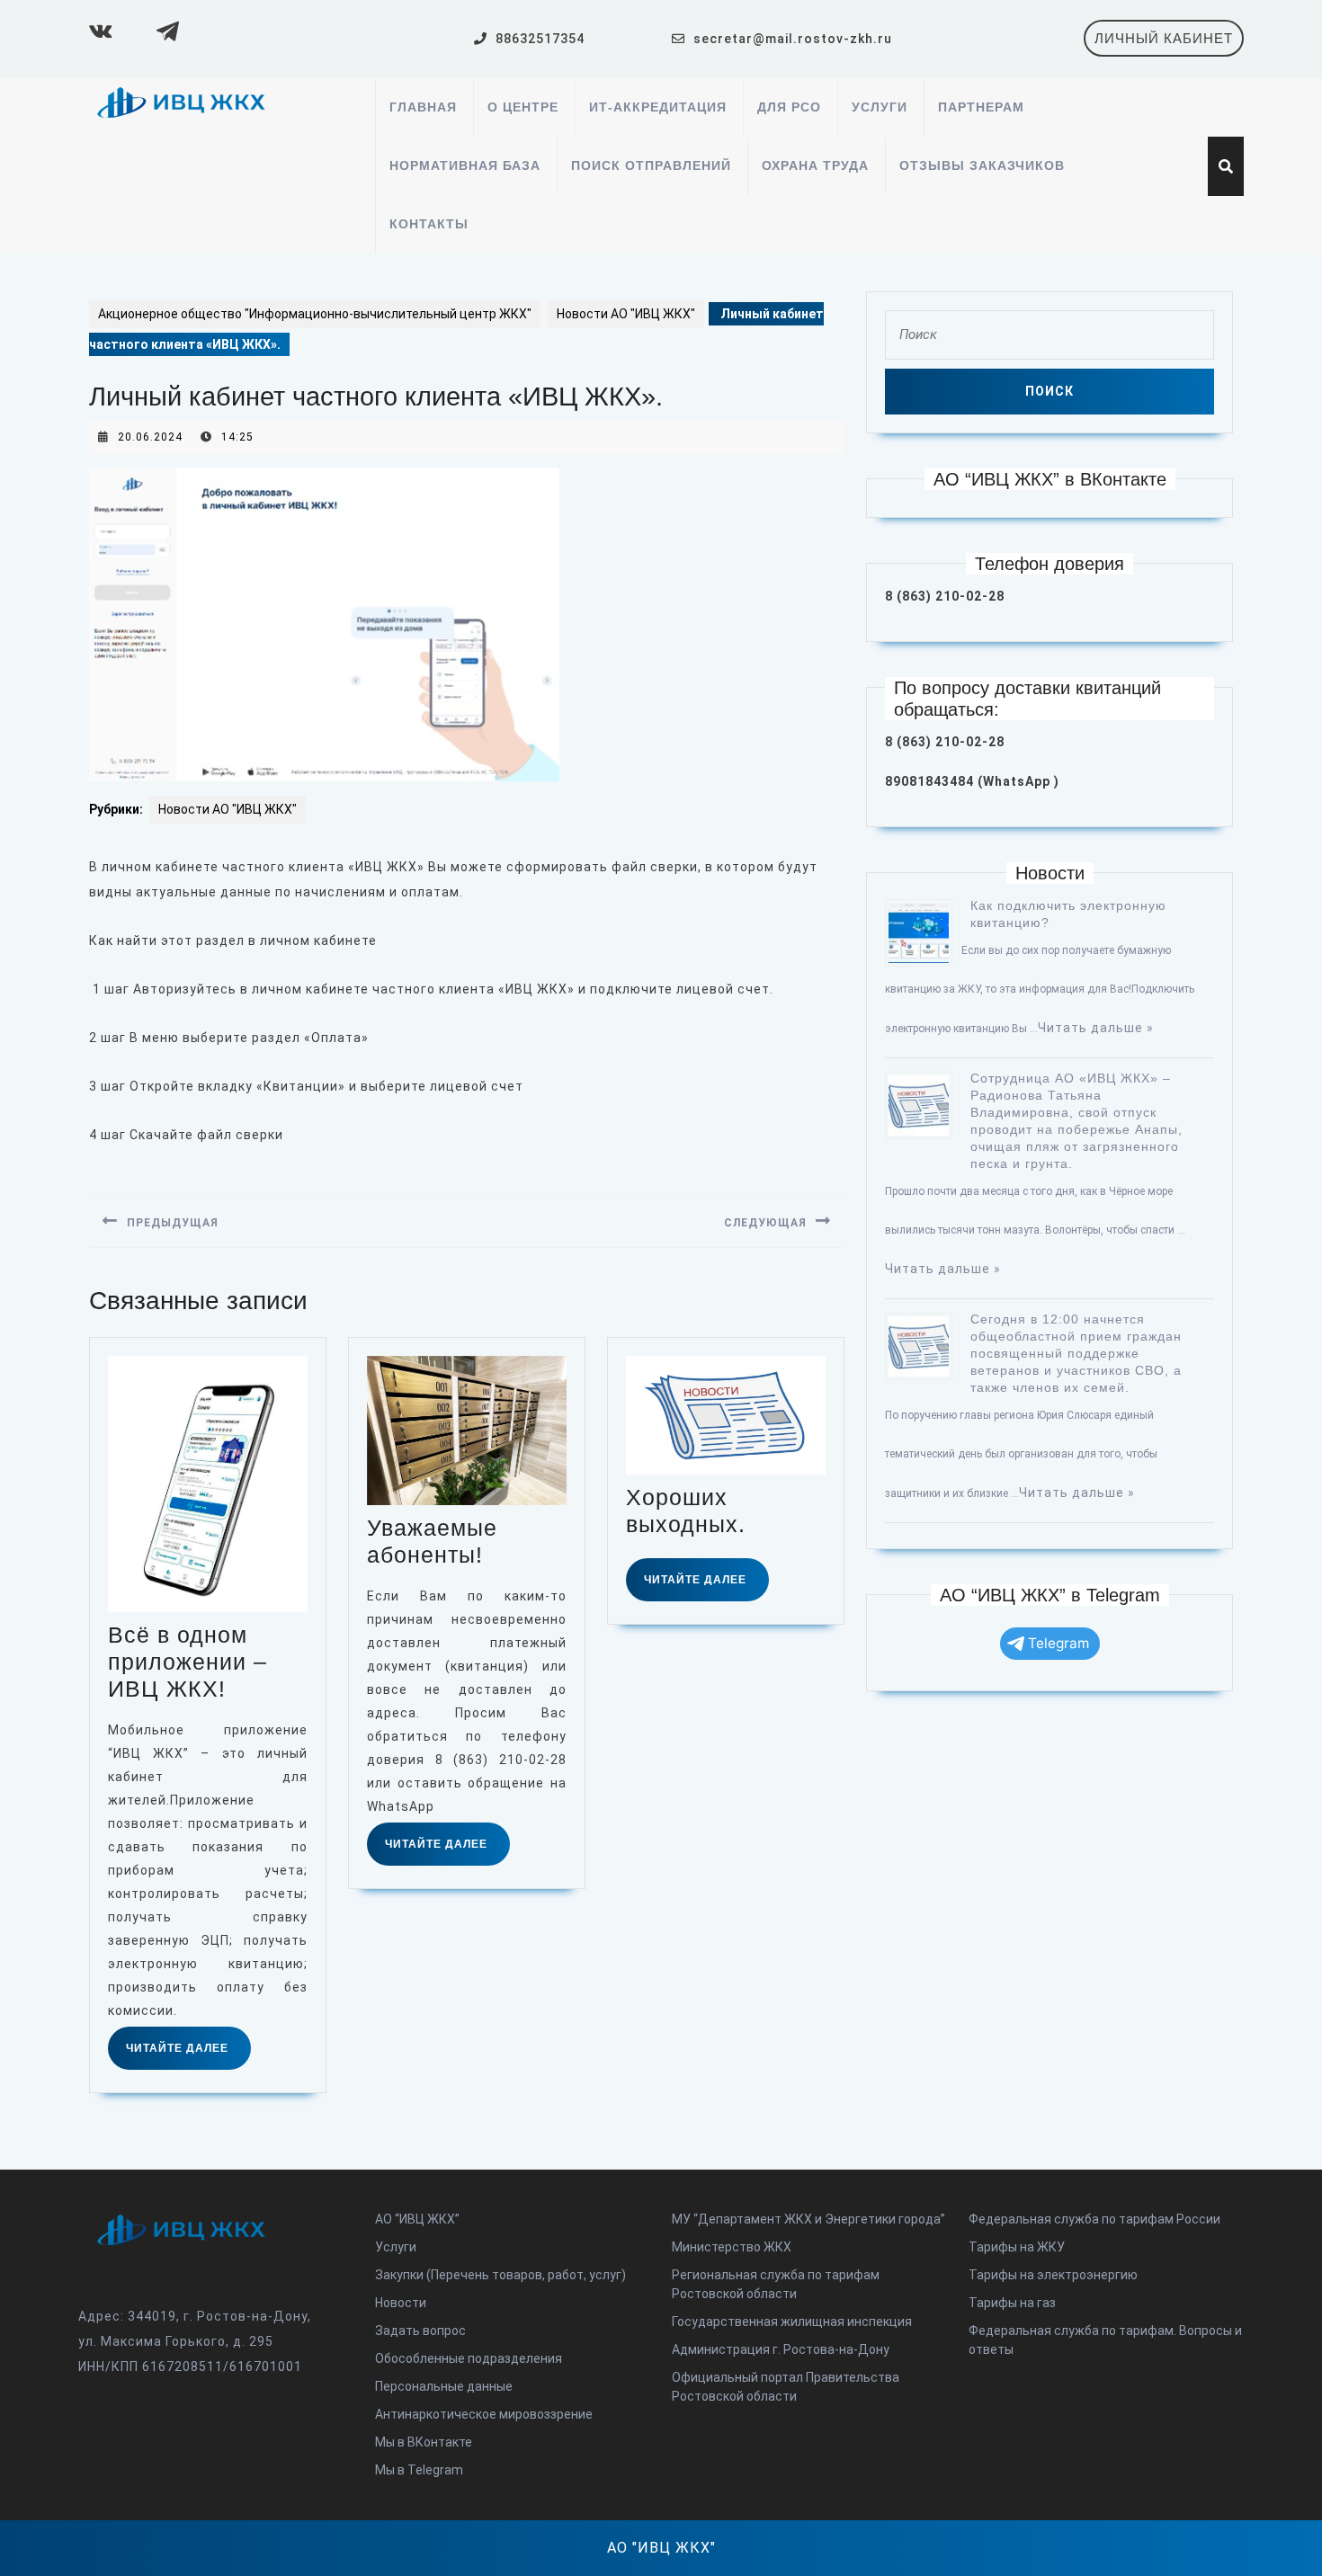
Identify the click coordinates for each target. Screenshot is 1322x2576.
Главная (423, 107)
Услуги (880, 107)
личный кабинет (1169, 43)
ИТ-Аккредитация (658, 107)
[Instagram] (98, 31)
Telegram (1058, 1643)
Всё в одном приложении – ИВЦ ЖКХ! (188, 1662)
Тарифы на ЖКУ (1017, 2247)
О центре (523, 107)
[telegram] (165, 31)
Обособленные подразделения (469, 2358)
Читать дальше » (1096, 1028)
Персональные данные (444, 2386)
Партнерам (981, 107)
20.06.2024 (150, 437)
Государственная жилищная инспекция (792, 2322)
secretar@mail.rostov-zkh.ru (793, 39)
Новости (401, 2303)
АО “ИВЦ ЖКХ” (417, 2219)
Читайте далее (188, 2055)
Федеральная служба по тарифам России (1094, 2219)
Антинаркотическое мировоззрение (484, 2414)
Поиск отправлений (651, 165)
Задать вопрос (420, 2331)
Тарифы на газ (1012, 2303)
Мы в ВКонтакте (424, 2442)
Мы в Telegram (419, 2470)
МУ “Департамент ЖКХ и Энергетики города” (808, 2219)
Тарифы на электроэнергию (1053, 2275)
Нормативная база (465, 165)
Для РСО (789, 107)
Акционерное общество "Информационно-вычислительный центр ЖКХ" (315, 314)
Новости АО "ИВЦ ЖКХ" (626, 314)
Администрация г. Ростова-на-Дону (781, 2349)
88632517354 (540, 39)
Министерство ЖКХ (732, 2247)
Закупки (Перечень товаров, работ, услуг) (500, 2275)
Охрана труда (815, 165)
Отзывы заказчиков (982, 165)
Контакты (429, 224)
